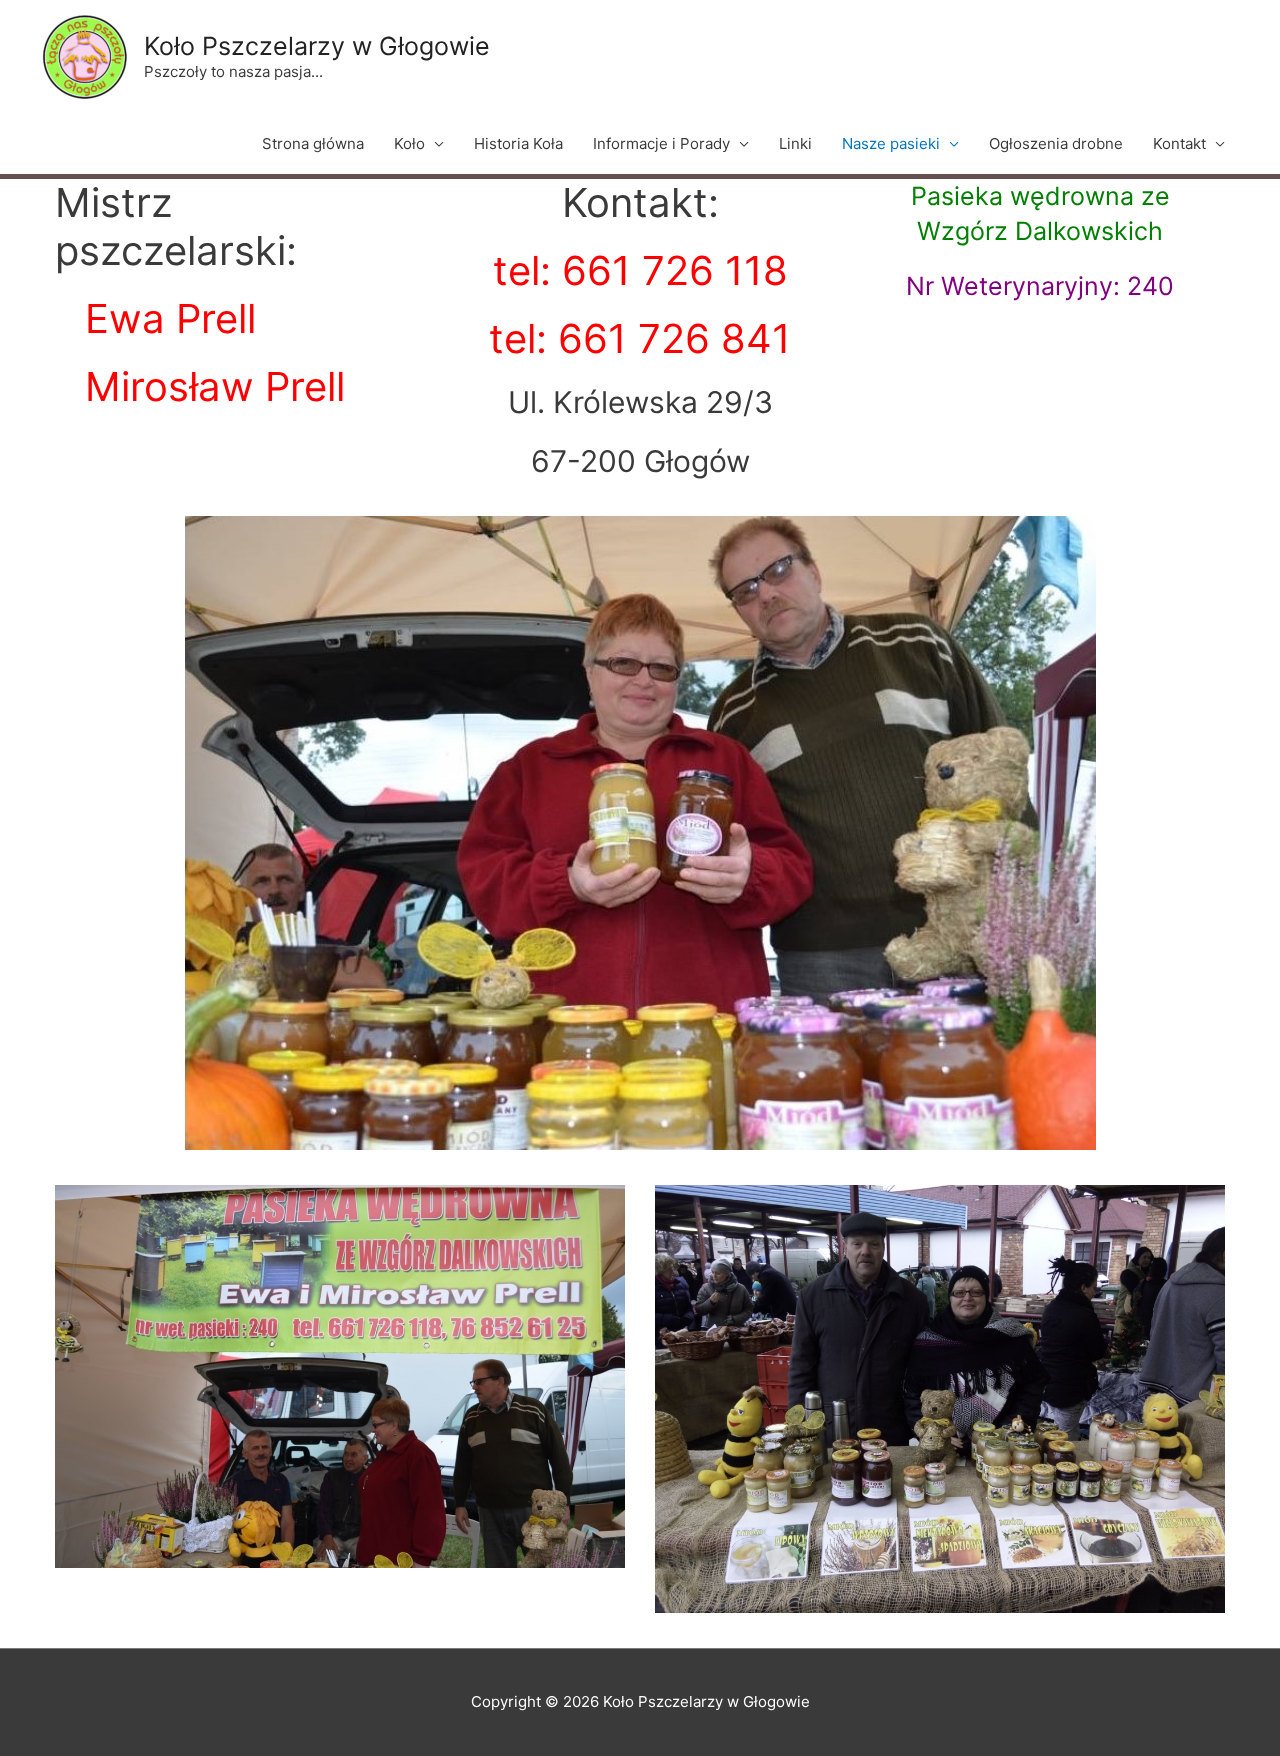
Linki (795, 143)
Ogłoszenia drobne (1056, 143)
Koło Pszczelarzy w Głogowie (317, 46)
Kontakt (1179, 143)
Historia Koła (518, 143)
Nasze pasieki (891, 143)
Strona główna (313, 143)
